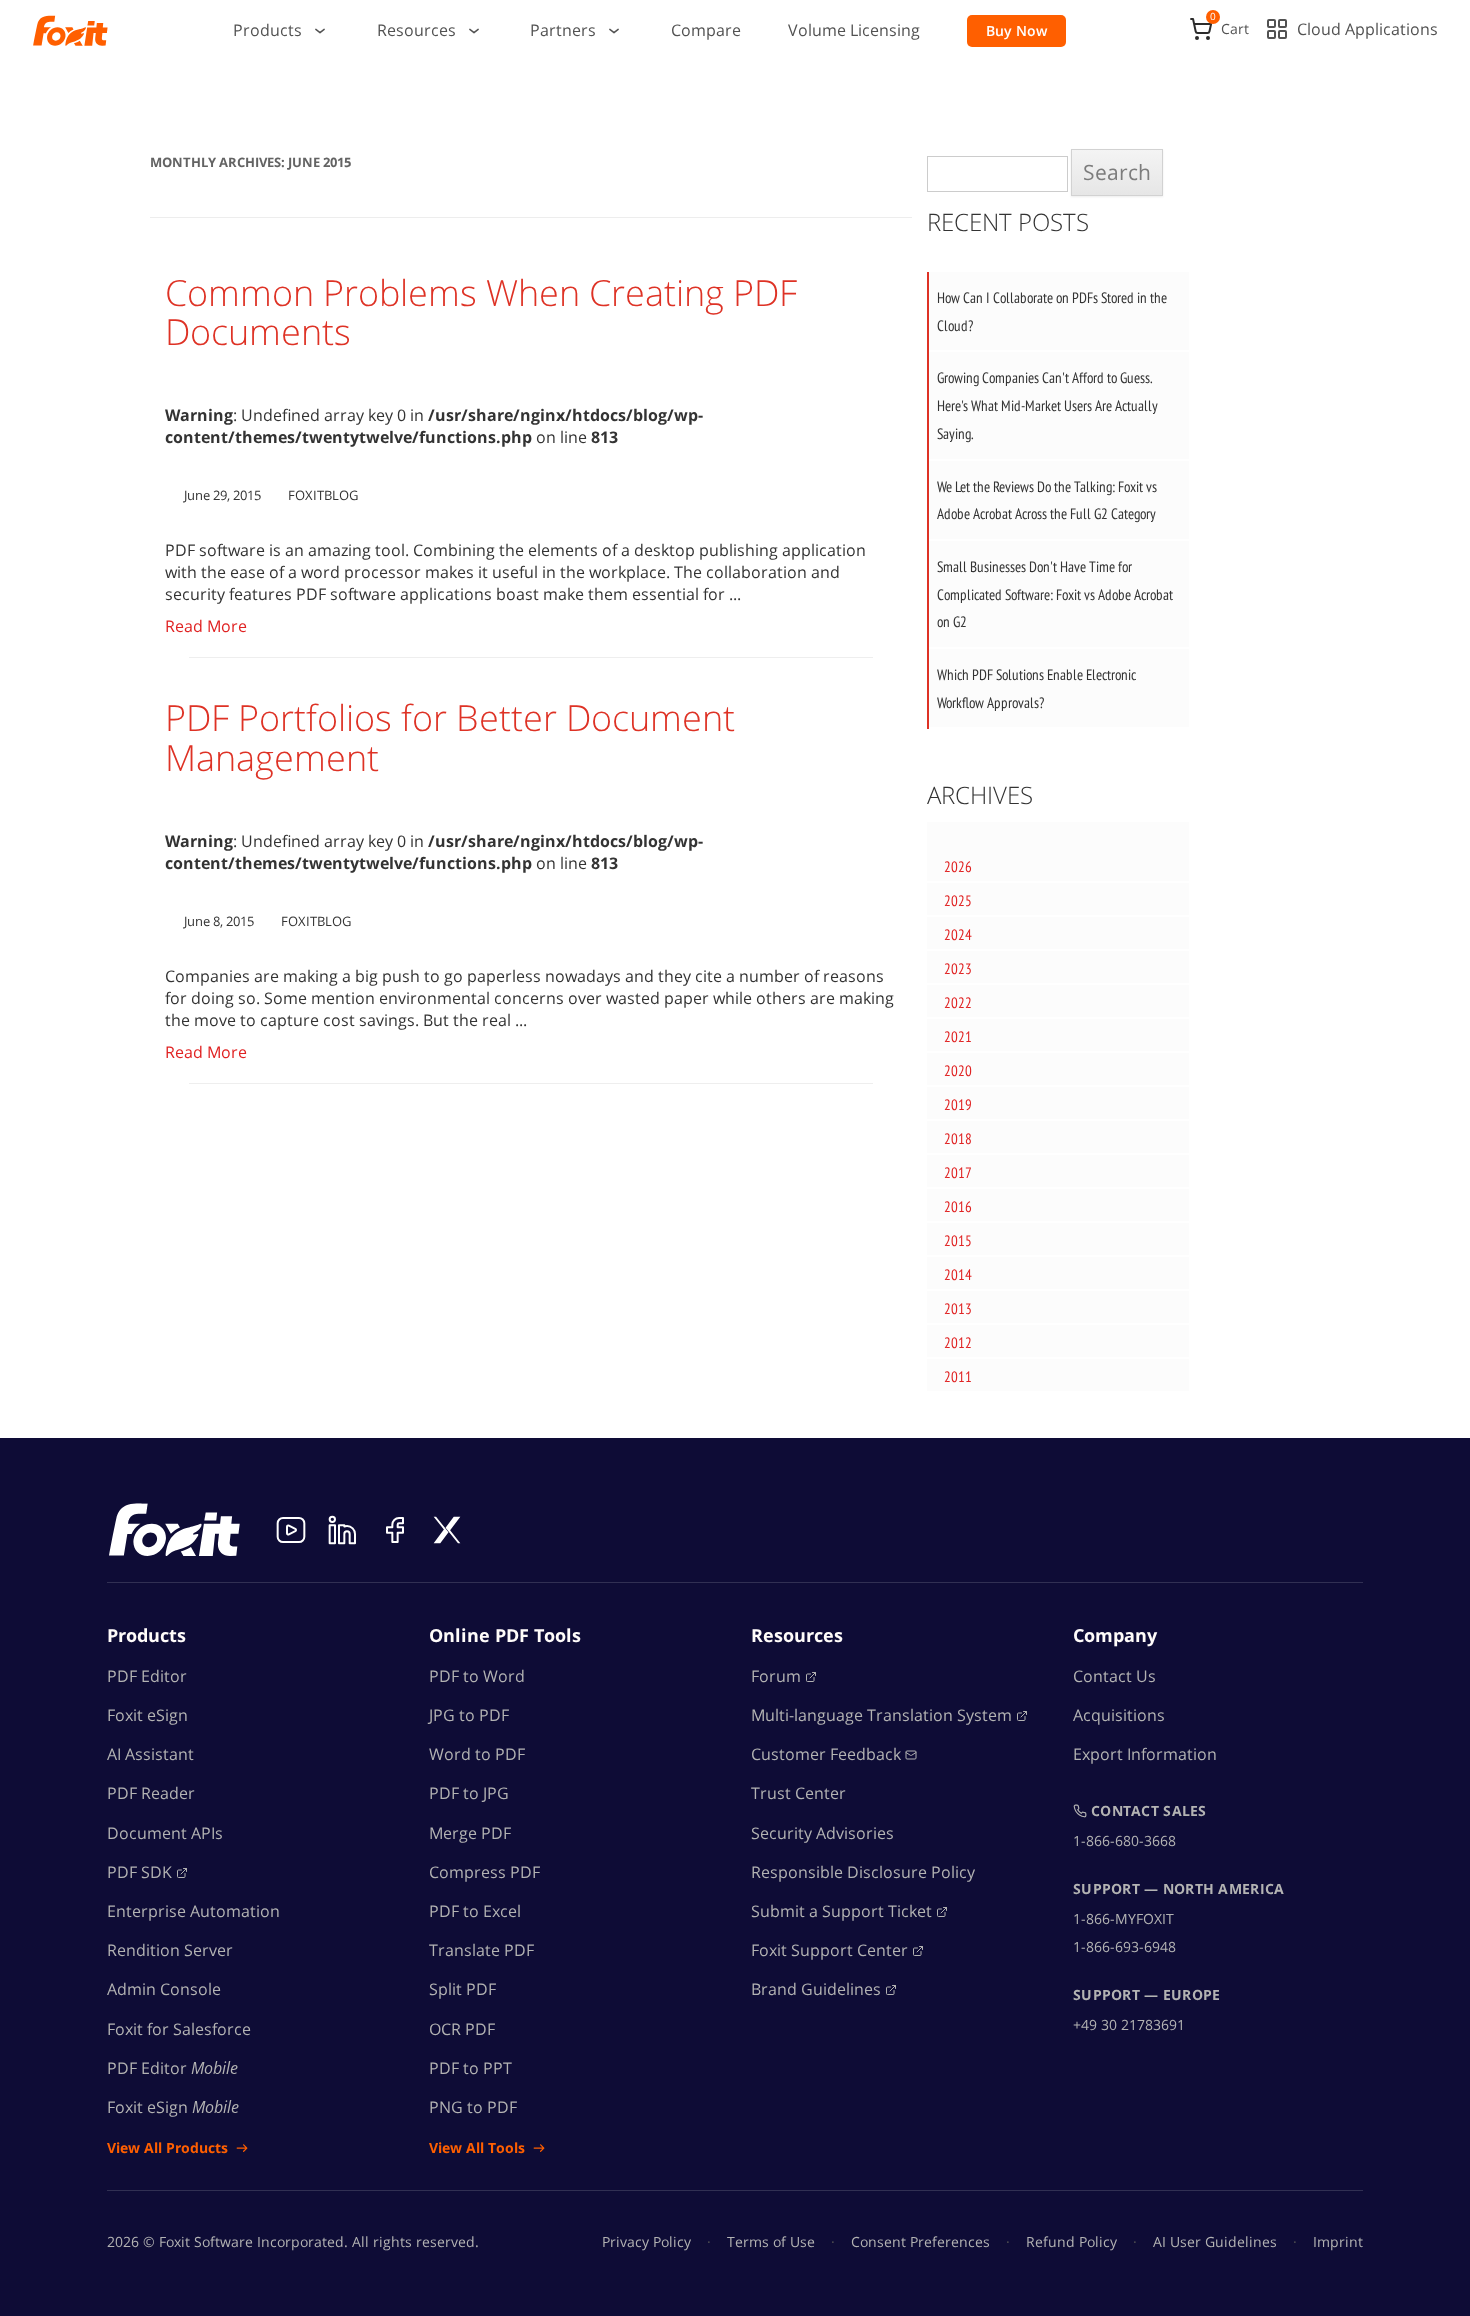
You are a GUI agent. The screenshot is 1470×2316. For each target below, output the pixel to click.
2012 (958, 1342)
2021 (958, 1036)
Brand (816, 1989)
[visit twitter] (447, 1530)
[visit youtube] (291, 1530)
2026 (958, 866)
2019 (958, 1104)
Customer (826, 1754)
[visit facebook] (395, 1530)
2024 (958, 934)
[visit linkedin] (343, 1530)
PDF (139, 1872)
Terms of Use (771, 2241)
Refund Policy (1071, 2241)
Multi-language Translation (881, 1715)
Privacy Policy (646, 2241)
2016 (958, 1206)
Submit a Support (841, 1911)
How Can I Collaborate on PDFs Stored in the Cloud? (1052, 311)
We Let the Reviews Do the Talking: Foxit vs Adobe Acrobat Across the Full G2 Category (1047, 500)
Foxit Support (829, 1950)
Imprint (1338, 2241)
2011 (958, 1376)
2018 (958, 1138)
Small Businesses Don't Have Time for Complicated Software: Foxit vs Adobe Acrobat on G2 (1055, 594)
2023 (958, 968)
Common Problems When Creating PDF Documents (481, 312)
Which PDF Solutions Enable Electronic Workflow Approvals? (1036, 688)
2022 (958, 1002)
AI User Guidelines (1215, 2241)
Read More (206, 626)
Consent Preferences (920, 2241)
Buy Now (1016, 30)
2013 (958, 1308)
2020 (958, 1070)
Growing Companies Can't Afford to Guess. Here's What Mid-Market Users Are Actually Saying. (1047, 405)
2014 (958, 1274)
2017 (958, 1172)
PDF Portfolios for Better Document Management (450, 737)
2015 (958, 1240)
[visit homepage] (70, 31)
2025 (958, 900)
